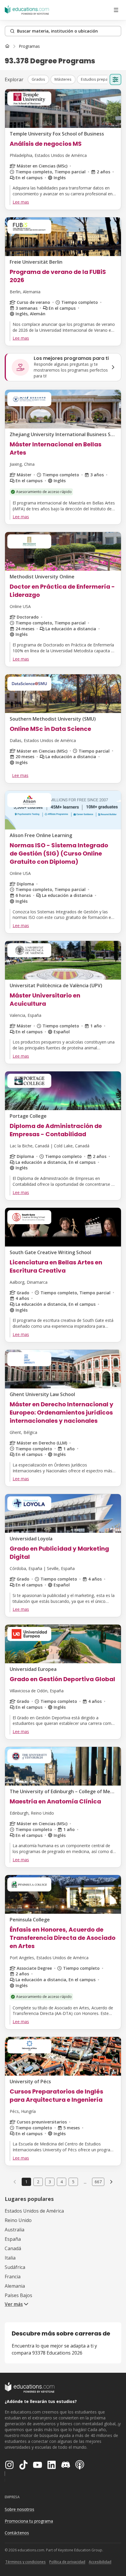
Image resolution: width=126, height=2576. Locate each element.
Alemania (15, 2286)
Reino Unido (18, 2220)
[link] (29, 46)
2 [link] (38, 2182)
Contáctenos (17, 2533)
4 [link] (62, 2182)
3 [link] (50, 2182)
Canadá (13, 2248)
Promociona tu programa (29, 2521)
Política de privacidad (67, 2562)
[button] (38, 79)
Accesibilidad (100, 2562)
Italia (10, 2258)
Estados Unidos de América (34, 2211)
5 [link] (73, 2182)
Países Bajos (18, 2295)
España (13, 2239)
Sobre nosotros (19, 2509)
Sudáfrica (15, 2267)
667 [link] (98, 2182)
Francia (13, 2277)
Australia (15, 2230)
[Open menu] (116, 10)
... (85, 2182)
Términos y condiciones (25, 2562)
